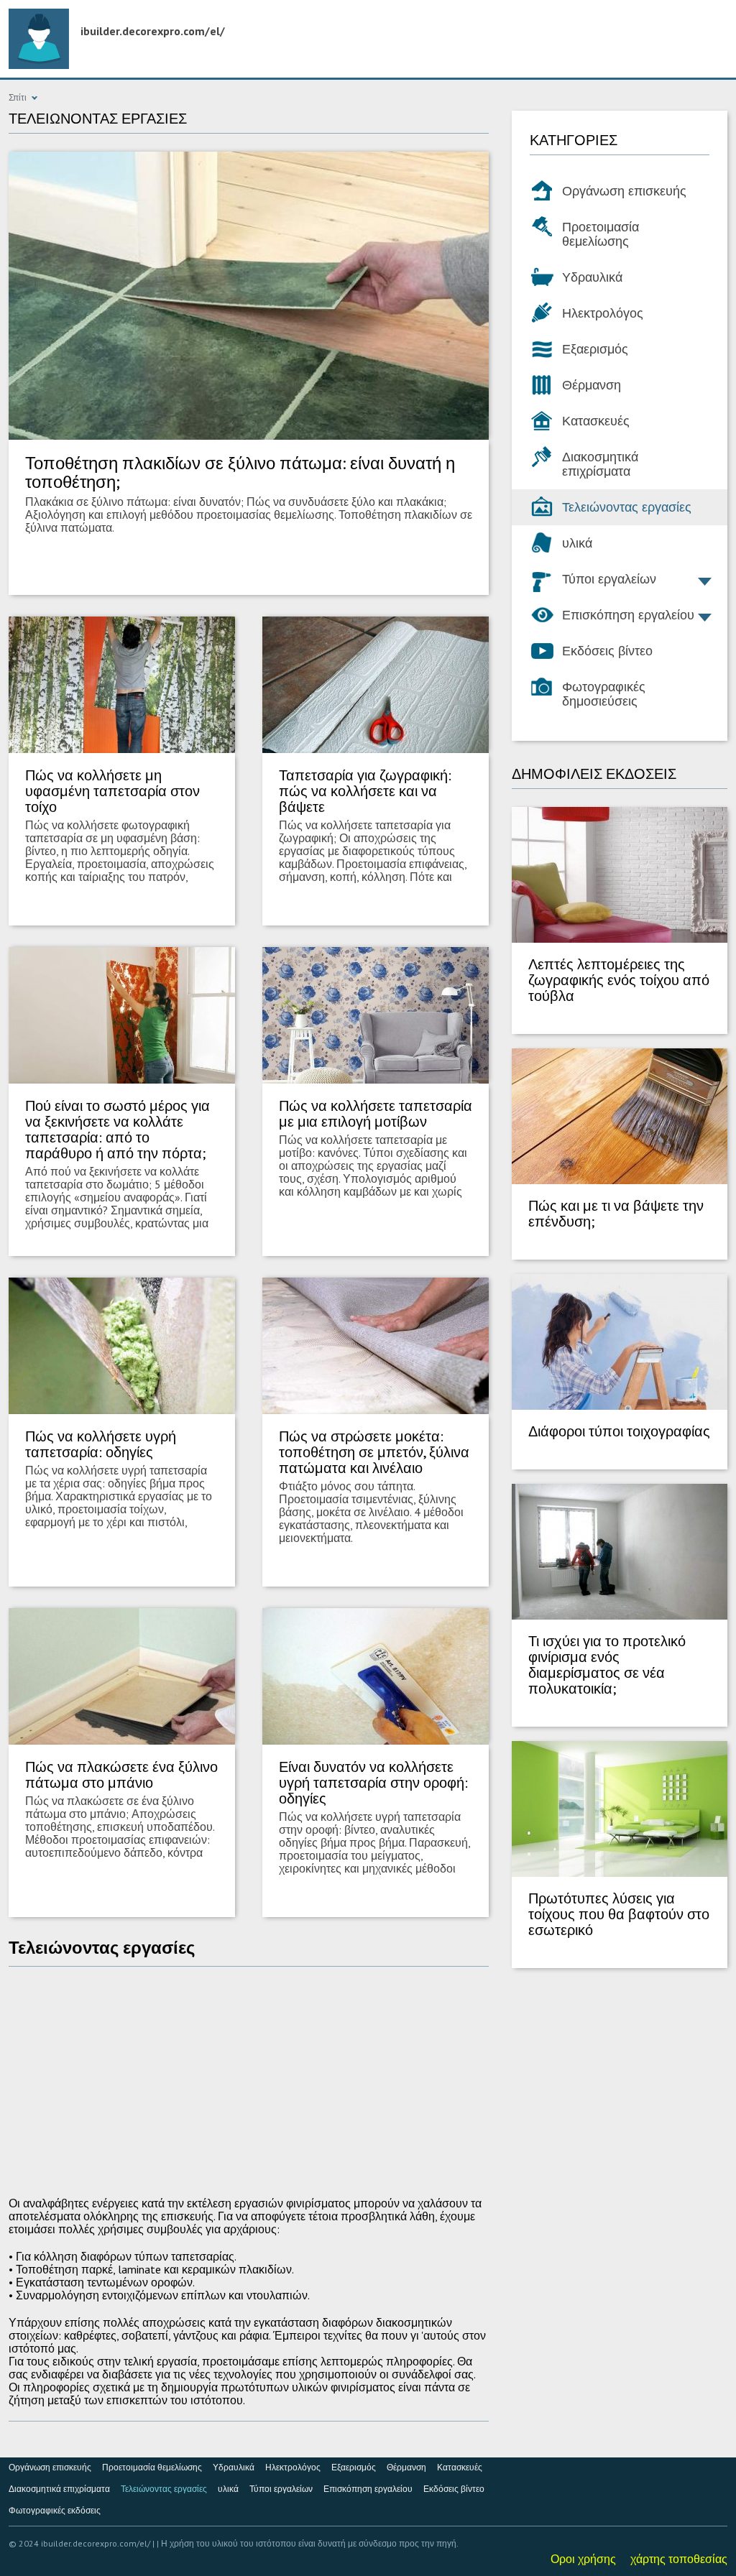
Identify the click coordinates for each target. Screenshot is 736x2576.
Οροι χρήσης (583, 2559)
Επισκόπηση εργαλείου (628, 615)
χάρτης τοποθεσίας (679, 2559)
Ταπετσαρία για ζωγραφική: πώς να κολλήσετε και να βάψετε (365, 791)
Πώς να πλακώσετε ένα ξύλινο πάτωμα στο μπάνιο (121, 1775)
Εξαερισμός (595, 349)
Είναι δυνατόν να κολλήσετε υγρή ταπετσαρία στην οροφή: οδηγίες (373, 1783)
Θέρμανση (592, 385)
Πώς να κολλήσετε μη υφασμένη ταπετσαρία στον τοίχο (112, 791)
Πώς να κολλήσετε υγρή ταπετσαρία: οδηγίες (101, 1444)
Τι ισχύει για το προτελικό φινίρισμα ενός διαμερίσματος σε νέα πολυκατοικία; (607, 1665)
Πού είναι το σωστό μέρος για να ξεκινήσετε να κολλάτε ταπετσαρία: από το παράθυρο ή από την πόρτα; (118, 1130)
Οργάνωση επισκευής (624, 191)
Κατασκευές (596, 421)
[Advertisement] (249, 2082)
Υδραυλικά (592, 277)
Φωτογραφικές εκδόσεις (55, 2510)
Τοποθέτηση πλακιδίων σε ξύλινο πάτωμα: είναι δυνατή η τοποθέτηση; (240, 472)
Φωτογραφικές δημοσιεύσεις (604, 694)
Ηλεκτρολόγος (603, 313)
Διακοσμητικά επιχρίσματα (600, 464)
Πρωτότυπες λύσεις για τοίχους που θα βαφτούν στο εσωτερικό (619, 1914)
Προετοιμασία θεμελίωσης (601, 234)
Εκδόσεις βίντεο (607, 651)
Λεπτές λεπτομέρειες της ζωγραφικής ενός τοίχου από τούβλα (619, 980)
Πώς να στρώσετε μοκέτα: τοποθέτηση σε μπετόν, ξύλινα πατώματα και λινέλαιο (374, 1452)
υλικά (577, 543)
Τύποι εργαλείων (609, 579)
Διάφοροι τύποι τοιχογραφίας (619, 1431)
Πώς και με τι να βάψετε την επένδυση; (616, 1214)
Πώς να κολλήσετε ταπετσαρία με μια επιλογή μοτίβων (376, 1114)
